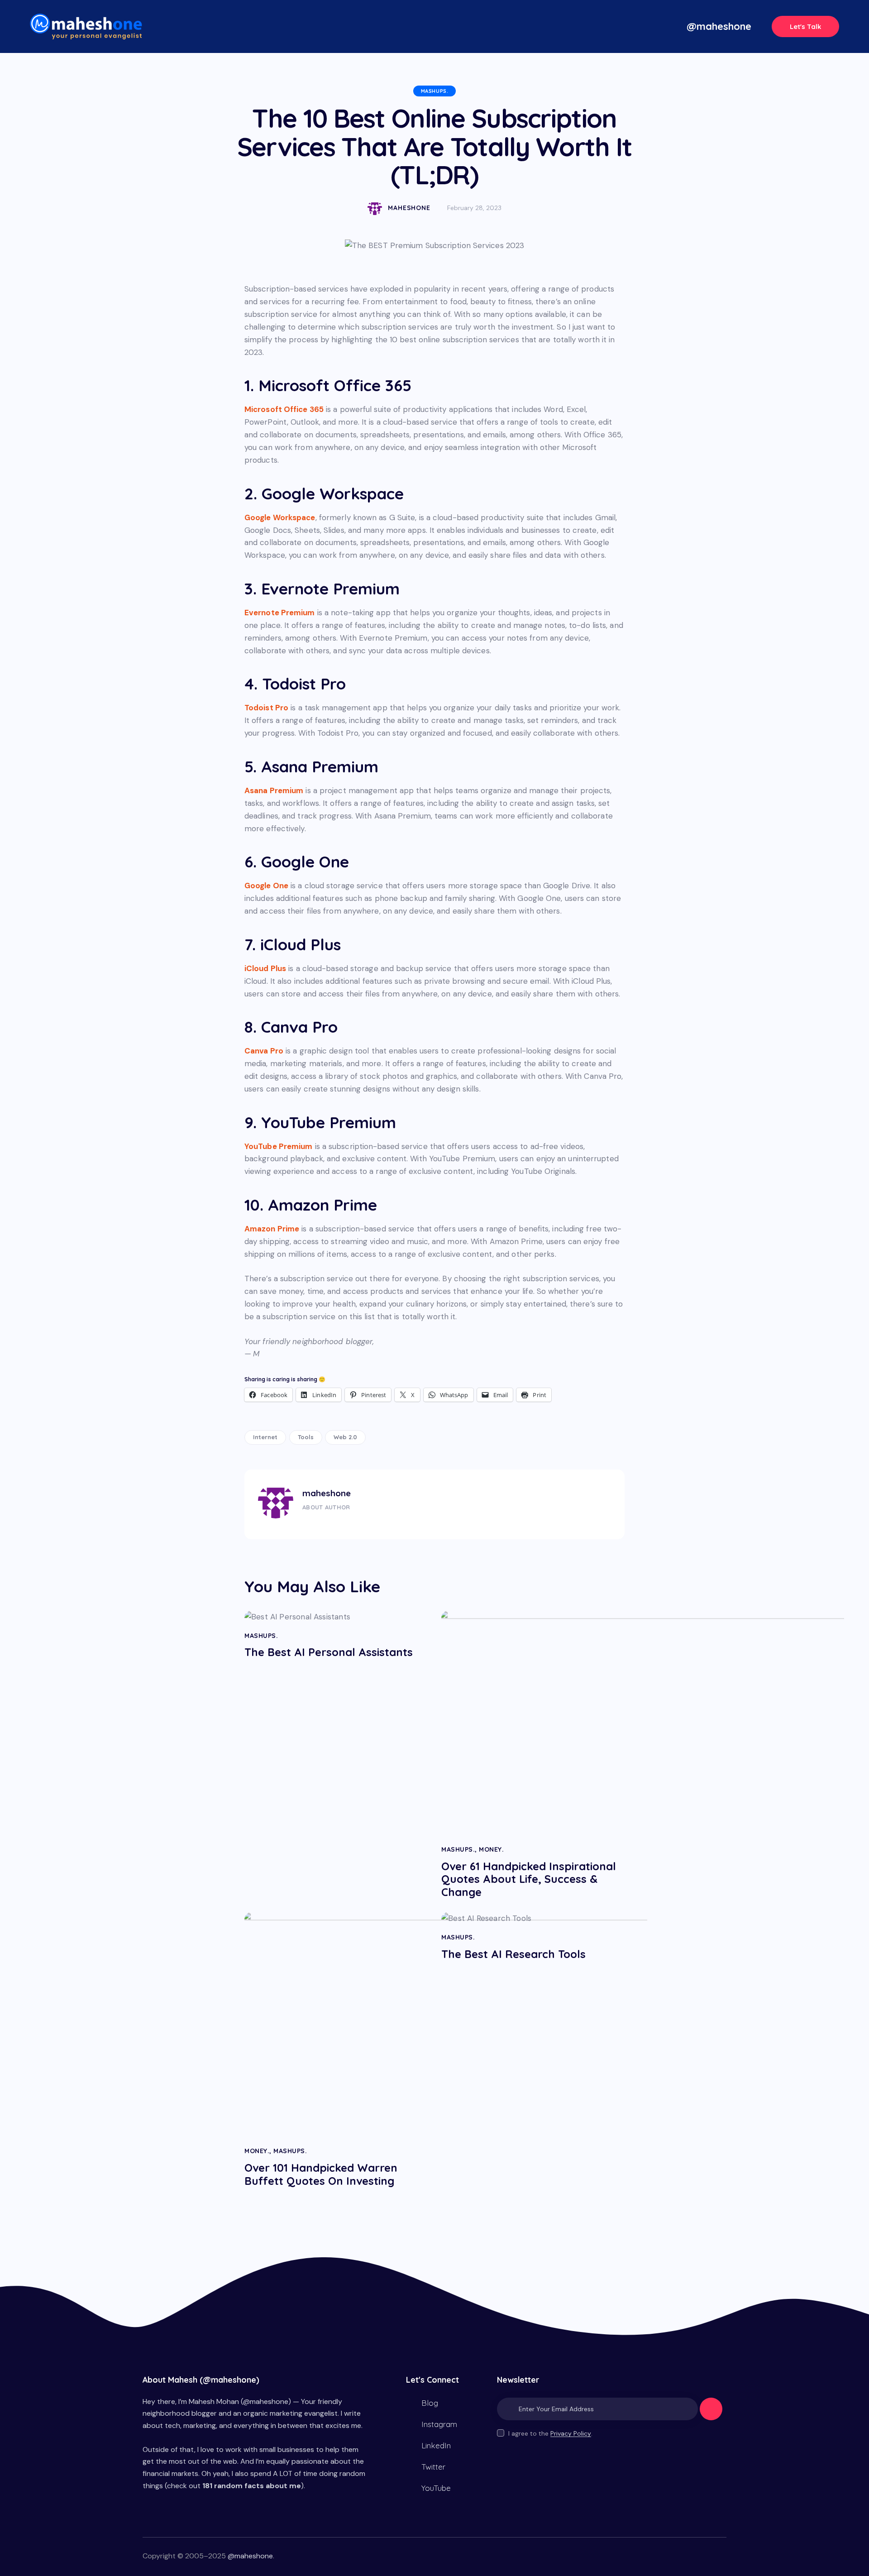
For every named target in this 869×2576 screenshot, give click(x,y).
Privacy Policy (571, 2434)
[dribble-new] (340, 1523)
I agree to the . (550, 2433)
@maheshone (250, 2556)
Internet (265, 1437)
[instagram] (358, 1523)
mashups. (435, 91)
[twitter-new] (322, 1523)
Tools (306, 1437)
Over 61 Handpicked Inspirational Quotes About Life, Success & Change (529, 1879)
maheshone (327, 1493)
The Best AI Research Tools (513, 1954)
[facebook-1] (305, 1523)
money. (491, 1849)
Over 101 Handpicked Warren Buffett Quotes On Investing (321, 2174)
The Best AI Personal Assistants (329, 1652)
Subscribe (711, 2413)
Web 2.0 (345, 1437)
